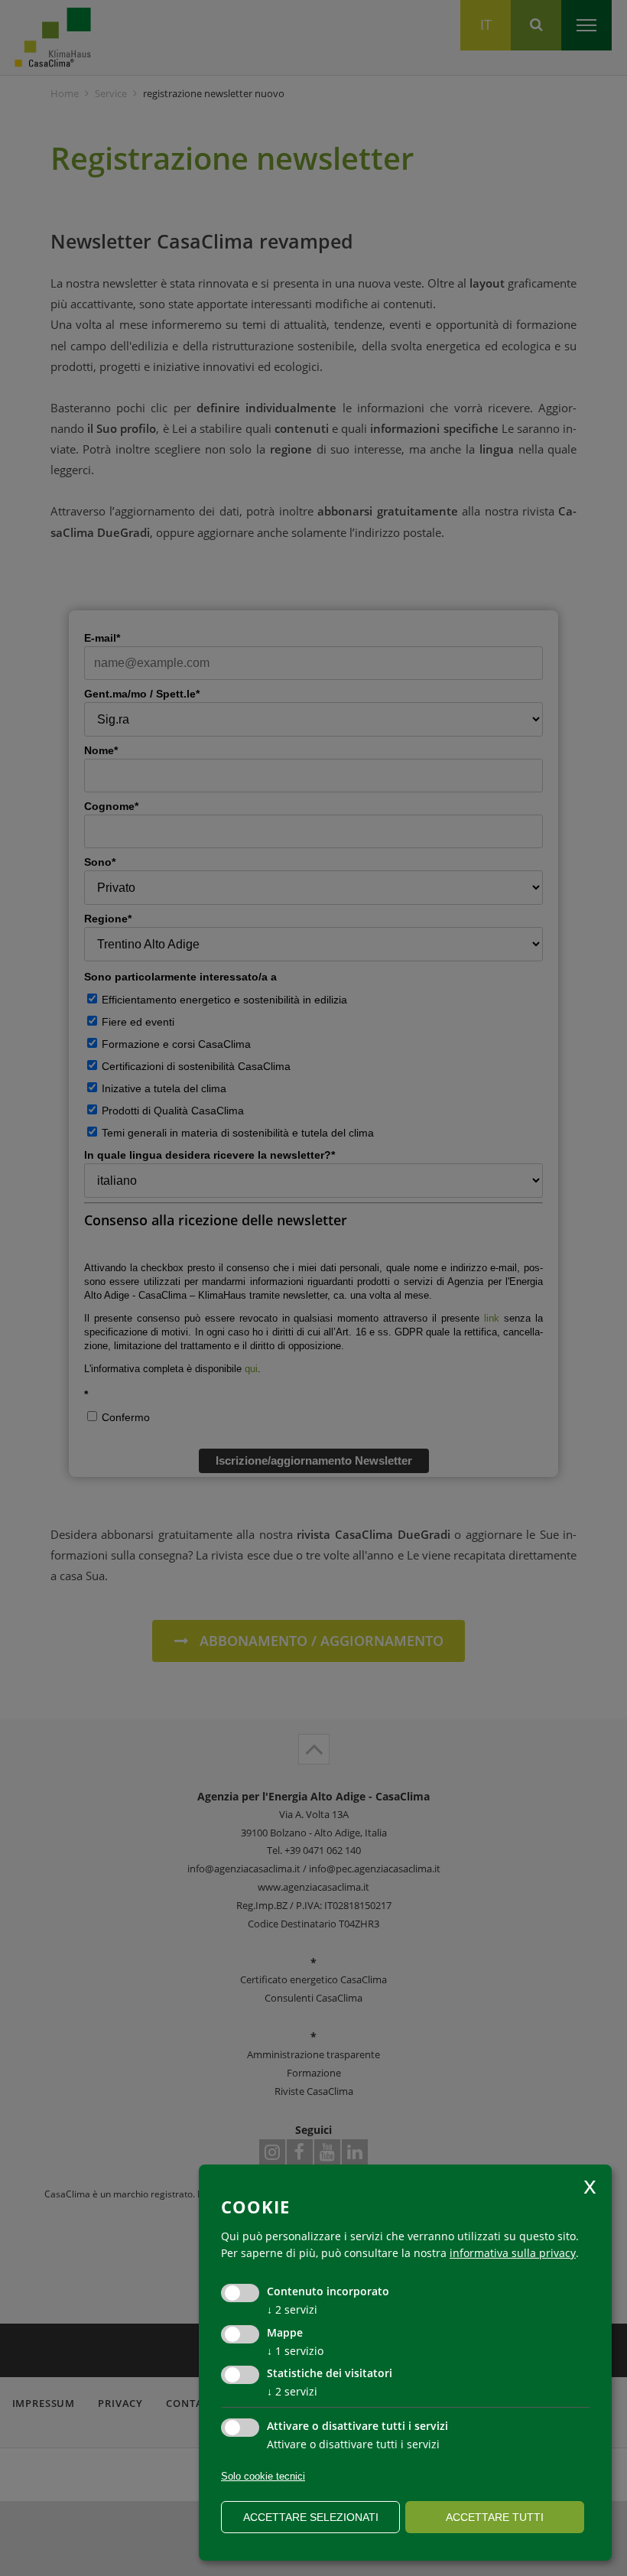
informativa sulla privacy (513, 2253)
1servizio (295, 2351)
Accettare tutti (495, 2517)
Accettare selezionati (311, 2517)
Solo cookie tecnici (263, 2476)
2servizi (292, 2309)
